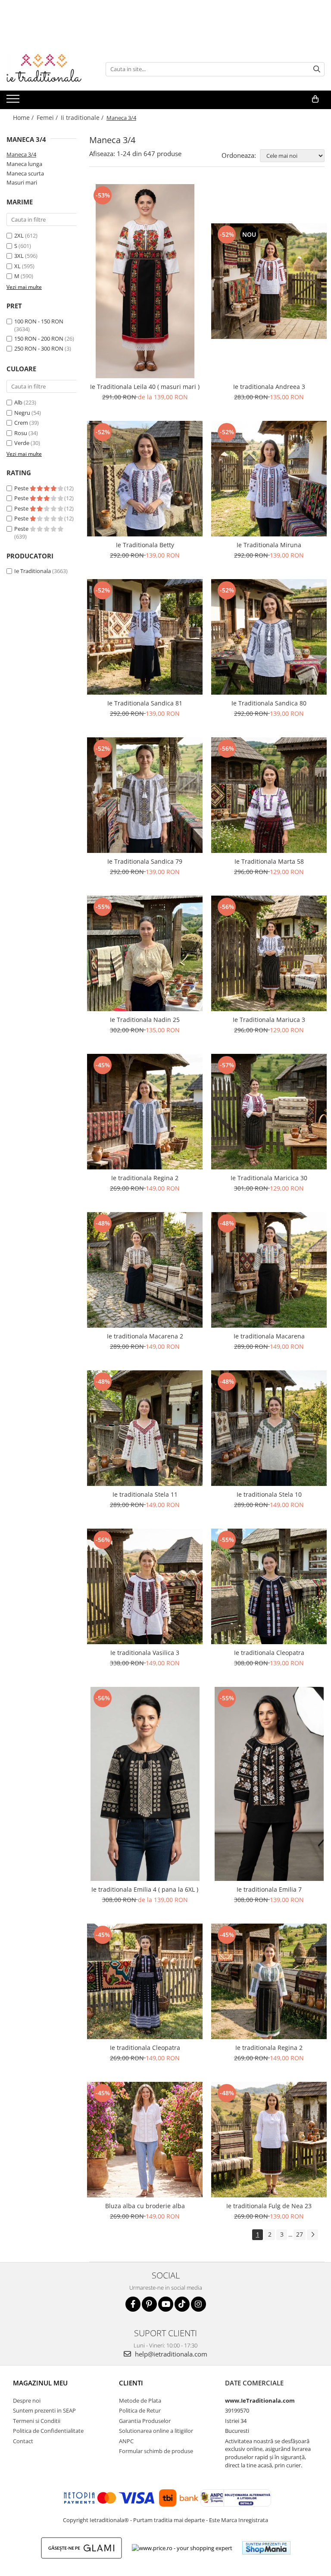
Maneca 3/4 (21, 154)
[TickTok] (182, 2304)
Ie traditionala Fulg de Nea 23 (269, 2206)
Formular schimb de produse (156, 2451)
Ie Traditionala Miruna (269, 545)
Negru (22, 413)
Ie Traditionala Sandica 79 (145, 861)
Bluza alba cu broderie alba (145, 2206)
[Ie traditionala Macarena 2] (145, 1270)
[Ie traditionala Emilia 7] (269, 1784)
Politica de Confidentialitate (48, 2431)
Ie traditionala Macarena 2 (145, 1336)
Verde (22, 443)
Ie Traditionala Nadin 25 (145, 1020)
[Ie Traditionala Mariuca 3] (269, 953)
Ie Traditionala (33, 571)
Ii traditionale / (83, 118)
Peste (22, 488)
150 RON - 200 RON (39, 338)
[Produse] (14, 101)
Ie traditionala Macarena (269, 1336)
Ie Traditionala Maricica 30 (269, 1178)
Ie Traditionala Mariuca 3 (269, 1020)
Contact (23, 2441)
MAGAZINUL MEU (40, 2383)
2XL (19, 235)
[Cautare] (317, 69)
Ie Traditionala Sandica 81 (145, 703)
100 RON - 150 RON (39, 321)
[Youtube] (166, 2304)
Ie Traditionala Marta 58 (269, 861)
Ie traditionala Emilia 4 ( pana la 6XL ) (145, 1889)
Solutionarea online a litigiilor (156, 2431)
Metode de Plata (140, 2401)
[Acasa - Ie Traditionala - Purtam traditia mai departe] (50, 69)
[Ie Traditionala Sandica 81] (145, 637)
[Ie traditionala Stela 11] (145, 1428)
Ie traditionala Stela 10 (269, 1494)
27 (300, 2234)
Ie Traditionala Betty (145, 545)
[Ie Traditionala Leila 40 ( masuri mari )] (145, 281)
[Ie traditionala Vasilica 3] (145, 1586)
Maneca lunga (24, 164)
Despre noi (27, 2401)
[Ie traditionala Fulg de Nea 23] (269, 2140)
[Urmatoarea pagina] (312, 2235)
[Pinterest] (149, 2304)
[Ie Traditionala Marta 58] (269, 795)
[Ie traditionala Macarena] (269, 1270)
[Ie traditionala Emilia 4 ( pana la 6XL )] (145, 1784)
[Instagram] (198, 2304)
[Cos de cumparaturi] (315, 99)
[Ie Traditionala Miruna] (269, 479)
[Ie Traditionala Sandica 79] (145, 795)
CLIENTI (131, 2383)
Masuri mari (22, 182)
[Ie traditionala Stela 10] (269, 1428)
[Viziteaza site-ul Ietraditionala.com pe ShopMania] (266, 2548)
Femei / (48, 118)
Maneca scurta (25, 173)
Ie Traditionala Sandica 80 (269, 703)
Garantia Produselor (145, 2421)
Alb (18, 402)
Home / (24, 118)
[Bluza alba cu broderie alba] (145, 2140)
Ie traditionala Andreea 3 (269, 387)
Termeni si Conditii (37, 2421)
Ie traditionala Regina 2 (145, 1178)
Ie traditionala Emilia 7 (269, 1889)
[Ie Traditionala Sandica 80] (269, 637)
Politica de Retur (140, 2410)
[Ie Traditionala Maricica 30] (269, 1112)
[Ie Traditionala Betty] (145, 479)
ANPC (126, 2441)
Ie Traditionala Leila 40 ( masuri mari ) (145, 387)
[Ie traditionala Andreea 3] (269, 281)
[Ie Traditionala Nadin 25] (145, 953)
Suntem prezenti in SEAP (44, 2410)
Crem (21, 423)
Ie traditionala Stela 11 (145, 1494)
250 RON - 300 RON (39, 348)
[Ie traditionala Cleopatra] (269, 1586)
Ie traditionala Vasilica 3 (145, 1653)
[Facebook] (133, 2304)
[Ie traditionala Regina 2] (145, 1112)
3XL (19, 256)
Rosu (21, 433)
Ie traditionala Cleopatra (269, 1653)
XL (17, 266)
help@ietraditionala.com (170, 2354)
